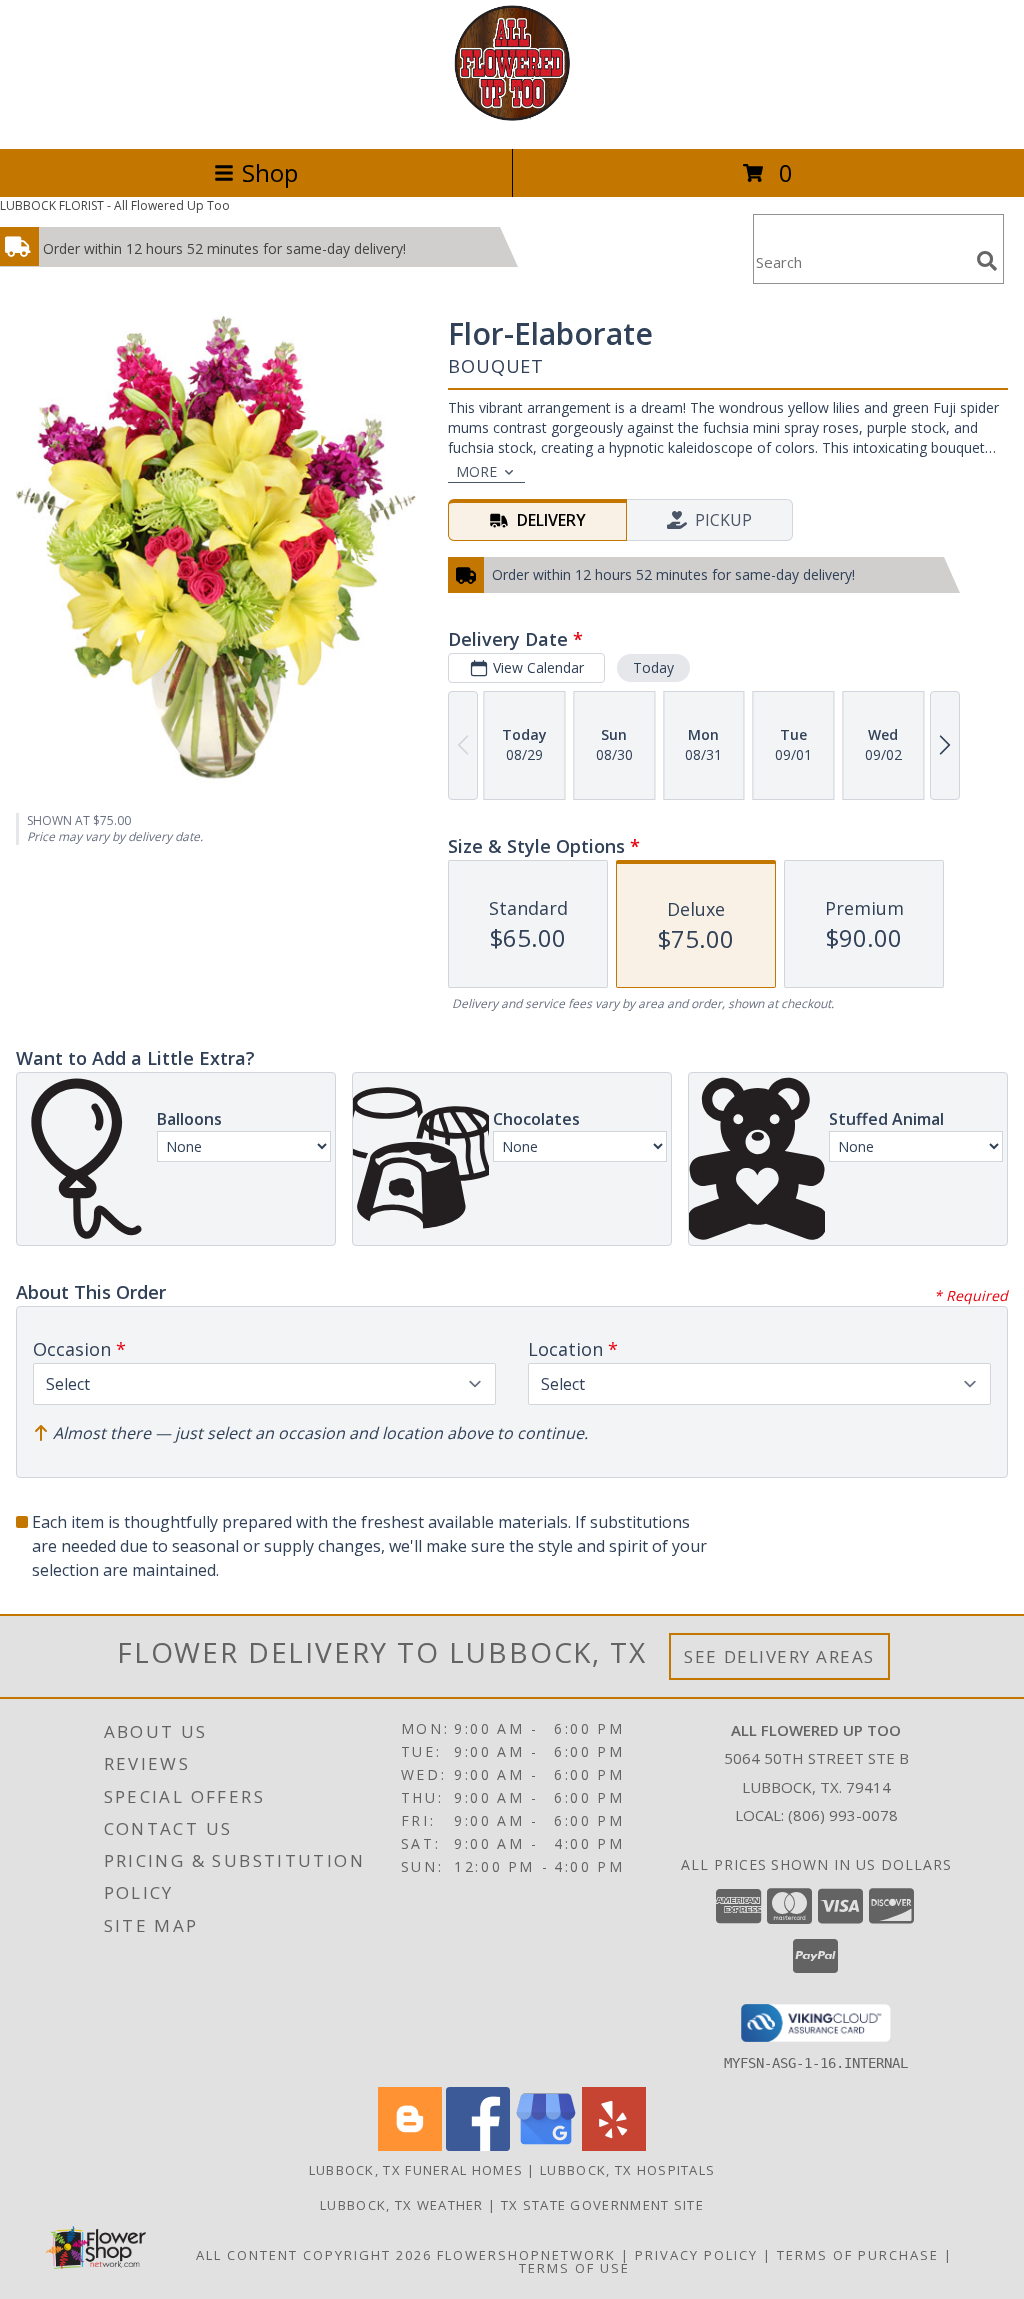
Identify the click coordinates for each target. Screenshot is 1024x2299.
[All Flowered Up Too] (512, 119)
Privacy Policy (696, 2255)
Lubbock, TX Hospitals (627, 2170)
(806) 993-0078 (843, 1815)
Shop (270, 172)
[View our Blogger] (410, 2145)
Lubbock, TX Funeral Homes (416, 2170)
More (476, 471)
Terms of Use (574, 2268)
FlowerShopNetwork (526, 2255)
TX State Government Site (602, 2205)
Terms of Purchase (858, 2255)
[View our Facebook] (478, 2145)
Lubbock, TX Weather (402, 2205)
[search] (987, 261)
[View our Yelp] (614, 2145)
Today (653, 667)
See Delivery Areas (779, 1656)
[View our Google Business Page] (546, 2145)
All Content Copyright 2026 (314, 2255)
